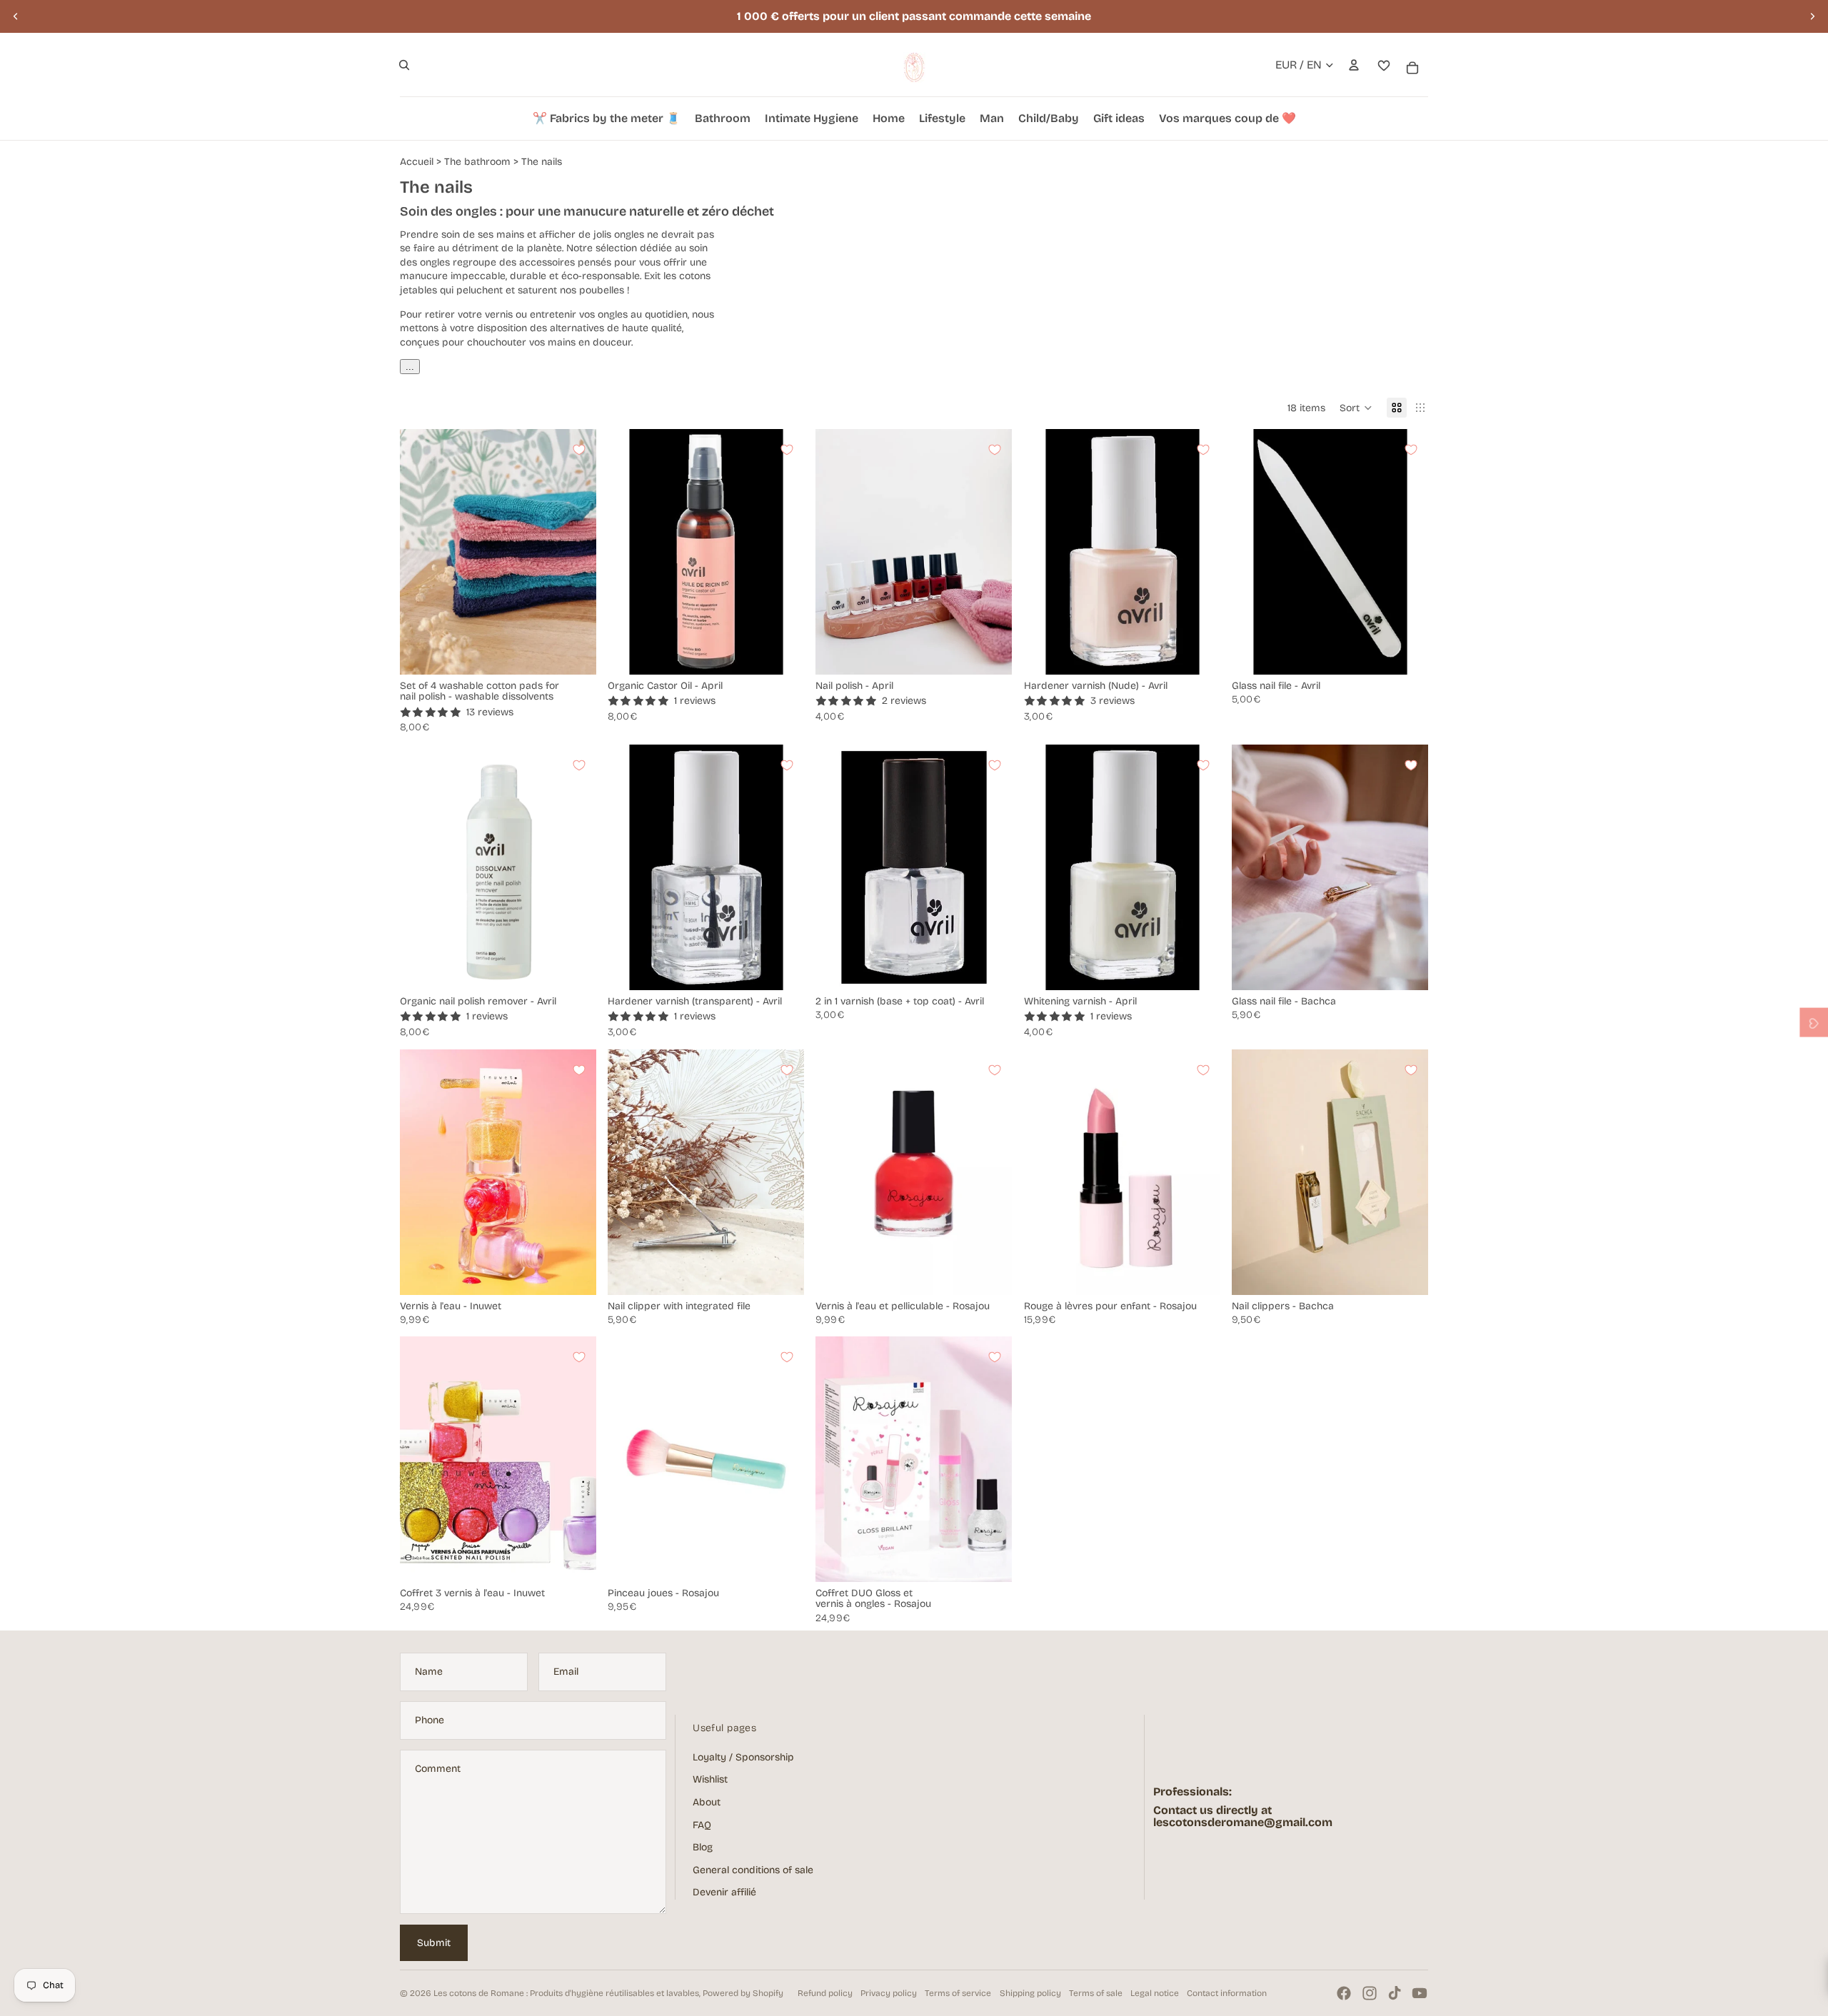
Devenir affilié (724, 1892)
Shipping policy (1030, 1993)
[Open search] (404, 65)
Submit (434, 1943)
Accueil (417, 162)
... (410, 367)
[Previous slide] (16, 16)
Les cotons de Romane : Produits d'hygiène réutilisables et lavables (566, 1993)
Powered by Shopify (743, 1993)
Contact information (1227, 1993)
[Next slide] (1812, 16)
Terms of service (958, 1993)
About (707, 1802)
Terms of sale (1096, 1993)
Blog (703, 1847)
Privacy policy (889, 1993)
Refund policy (825, 1993)
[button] (1356, 408)
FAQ (702, 1825)
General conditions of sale (753, 1870)
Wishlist (710, 1779)
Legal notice (1155, 1993)
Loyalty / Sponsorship (743, 1757)
